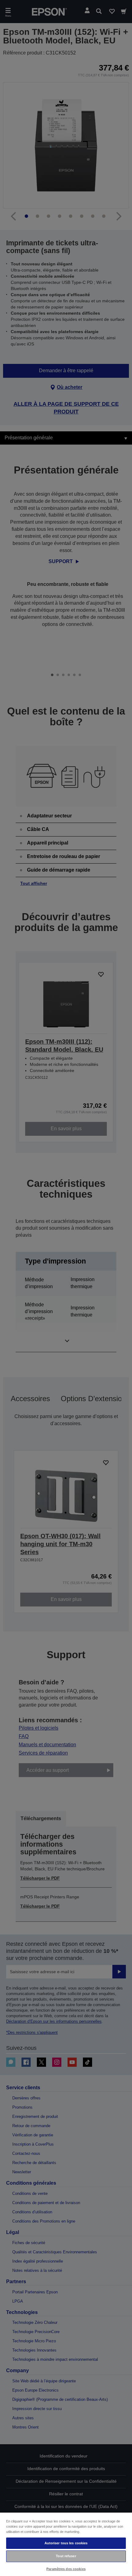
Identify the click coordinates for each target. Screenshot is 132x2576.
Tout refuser (66, 2556)
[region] (66, 2544)
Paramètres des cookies (66, 2569)
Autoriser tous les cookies (66, 2543)
